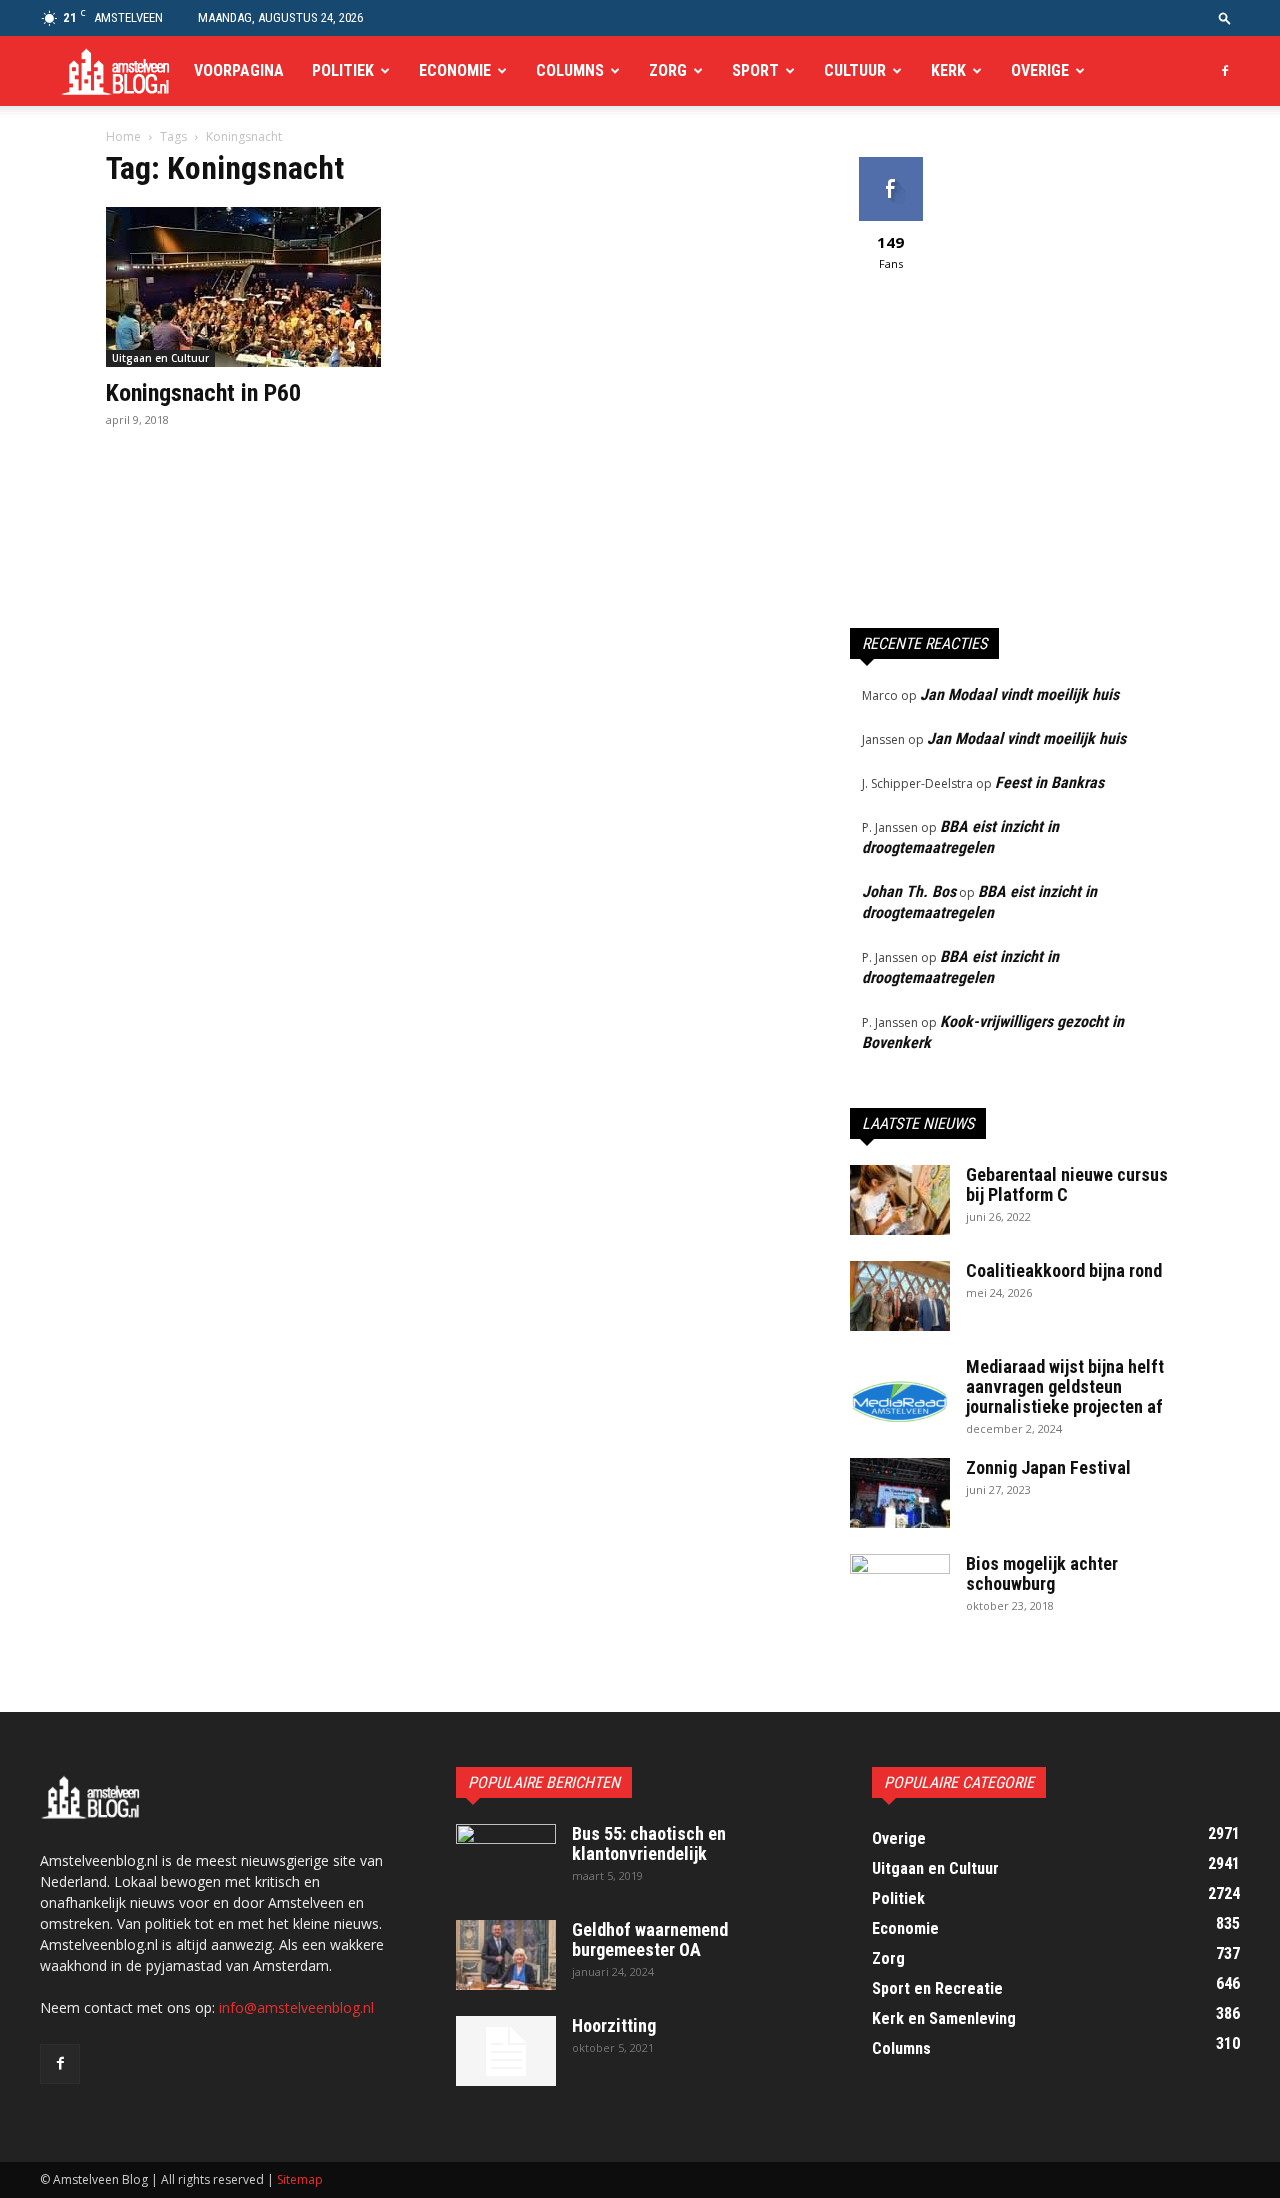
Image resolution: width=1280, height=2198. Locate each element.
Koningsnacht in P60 (203, 393)
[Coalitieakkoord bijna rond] (900, 1296)
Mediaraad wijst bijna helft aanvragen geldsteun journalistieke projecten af (1065, 1386)
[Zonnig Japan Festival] (900, 1493)
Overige (1040, 70)
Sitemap (300, 2179)
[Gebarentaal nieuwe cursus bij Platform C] (900, 1200)
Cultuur (855, 70)
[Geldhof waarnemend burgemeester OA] (506, 1955)
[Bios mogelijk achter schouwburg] (900, 1589)
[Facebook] (1225, 71)
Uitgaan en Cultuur (160, 358)
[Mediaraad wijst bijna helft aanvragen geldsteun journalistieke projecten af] (900, 1392)
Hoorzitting (614, 2025)
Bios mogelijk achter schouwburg (1042, 1573)
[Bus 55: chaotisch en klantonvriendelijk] (506, 1859)
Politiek (343, 70)
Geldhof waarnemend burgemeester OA (650, 1939)
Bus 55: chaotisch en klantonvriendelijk (649, 1843)
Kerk (948, 70)
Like (890, 164)
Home (123, 136)
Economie (455, 70)
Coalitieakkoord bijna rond (1064, 1270)
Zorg (668, 70)
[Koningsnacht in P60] (268, 287)
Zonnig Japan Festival (1048, 1467)
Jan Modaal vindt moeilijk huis (1019, 694)
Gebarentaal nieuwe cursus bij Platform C (1067, 1184)
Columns (570, 70)
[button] (1225, 17)
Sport (755, 70)
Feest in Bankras (1049, 782)
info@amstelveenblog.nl (296, 2007)
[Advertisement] (1012, 459)
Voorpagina (239, 70)
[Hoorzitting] (506, 2051)
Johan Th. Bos (909, 891)
